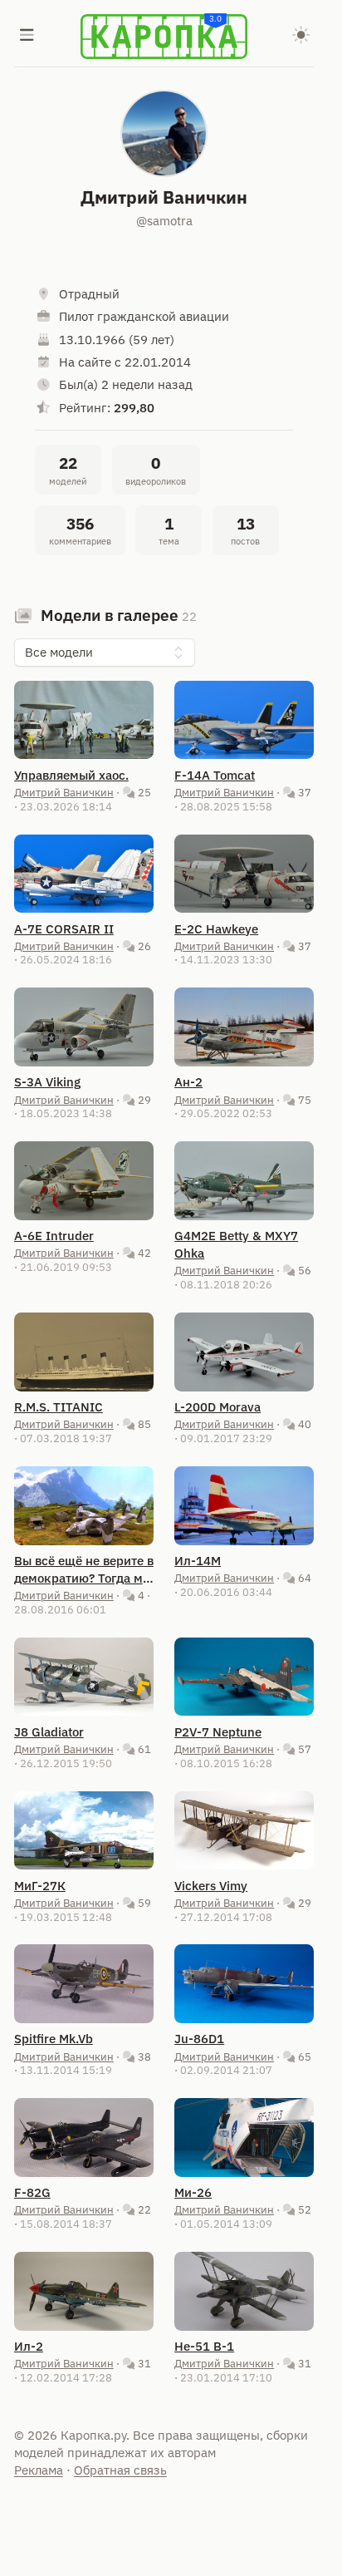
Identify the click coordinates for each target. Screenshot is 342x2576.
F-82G (32, 2192)
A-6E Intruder (54, 1236)
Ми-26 (193, 2192)
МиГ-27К (40, 1886)
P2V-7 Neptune (218, 1732)
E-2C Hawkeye (216, 929)
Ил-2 (29, 2346)
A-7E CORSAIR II (64, 929)
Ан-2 (188, 1082)
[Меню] (27, 37)
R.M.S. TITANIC (59, 1407)
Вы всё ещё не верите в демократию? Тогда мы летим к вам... (84, 1570)
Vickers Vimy (211, 1886)
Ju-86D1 (199, 2039)
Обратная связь (120, 2470)
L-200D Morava (217, 1407)
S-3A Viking (47, 1082)
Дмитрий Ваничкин (64, 792)
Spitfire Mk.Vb (54, 2039)
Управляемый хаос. (71, 775)
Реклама (39, 2470)
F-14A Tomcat (215, 775)
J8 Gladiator (49, 1732)
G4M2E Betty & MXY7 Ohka (236, 1244)
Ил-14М (198, 1561)
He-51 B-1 (204, 2346)
